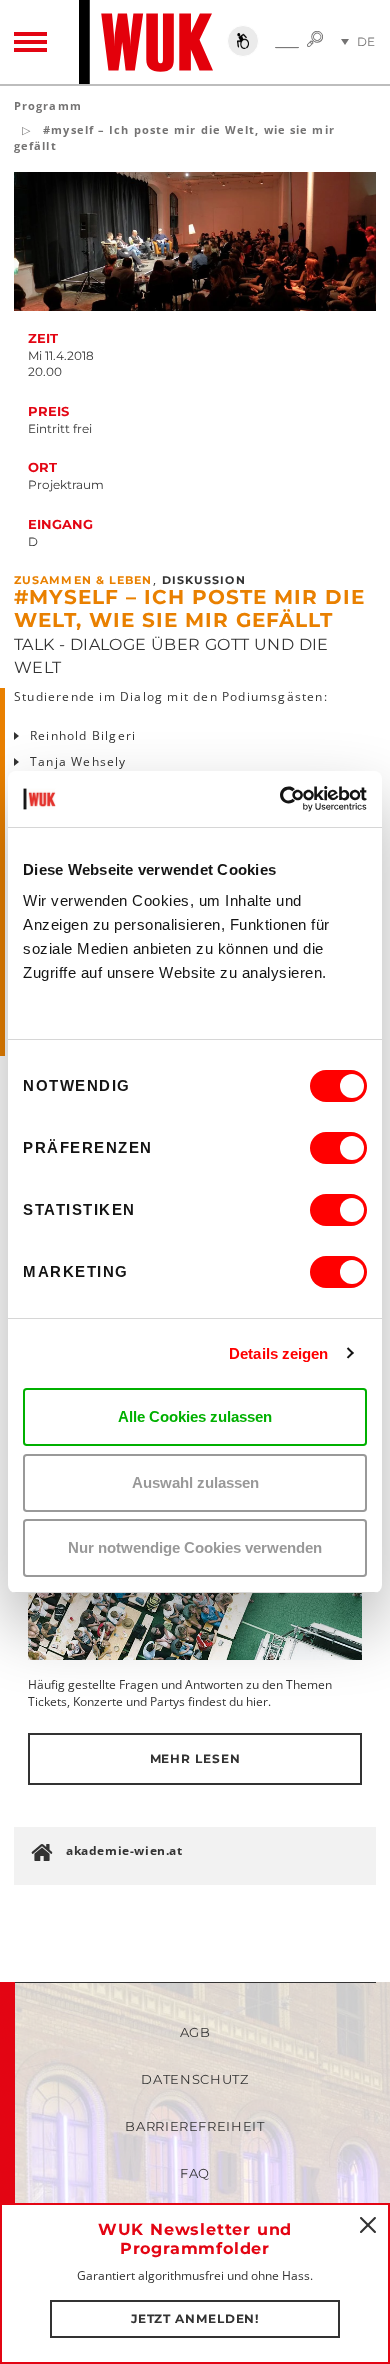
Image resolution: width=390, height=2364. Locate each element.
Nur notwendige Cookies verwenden (195, 1547)
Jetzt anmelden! (195, 2318)
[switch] (338, 1148)
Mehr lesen (195, 1758)
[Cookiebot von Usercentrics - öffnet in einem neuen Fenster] (280, 799)
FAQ (195, 2173)
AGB (195, 2032)
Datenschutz (194, 2079)
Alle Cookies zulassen (195, 1416)
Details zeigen (278, 1353)
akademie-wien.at (124, 1850)
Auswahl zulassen (195, 1482)
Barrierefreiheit (194, 2126)
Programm (48, 105)
